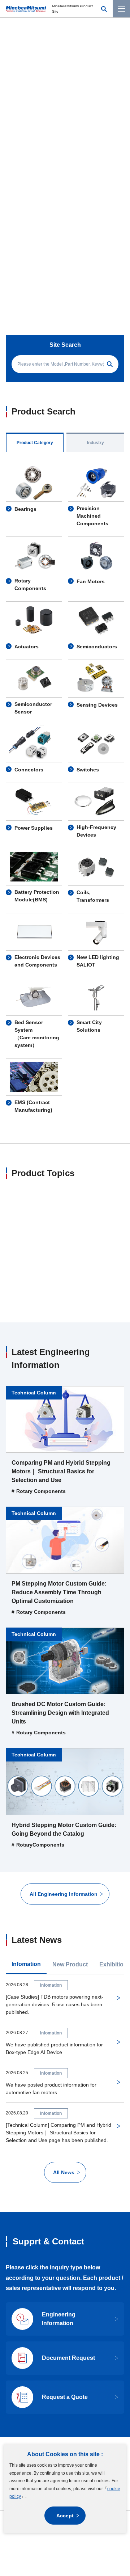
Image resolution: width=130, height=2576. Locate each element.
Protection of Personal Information (47, 2370)
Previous (12, 146)
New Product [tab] (70, 1851)
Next (118, 146)
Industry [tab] (96, 284)
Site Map (48, 2356)
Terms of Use (78, 2356)
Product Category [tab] (35, 284)
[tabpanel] (65, 630)
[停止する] (94, 146)
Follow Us (57, 2337)
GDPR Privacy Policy (65, 2385)
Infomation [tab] (26, 1851)
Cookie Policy (103, 2370)
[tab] (36, 145)
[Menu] (121, 9)
